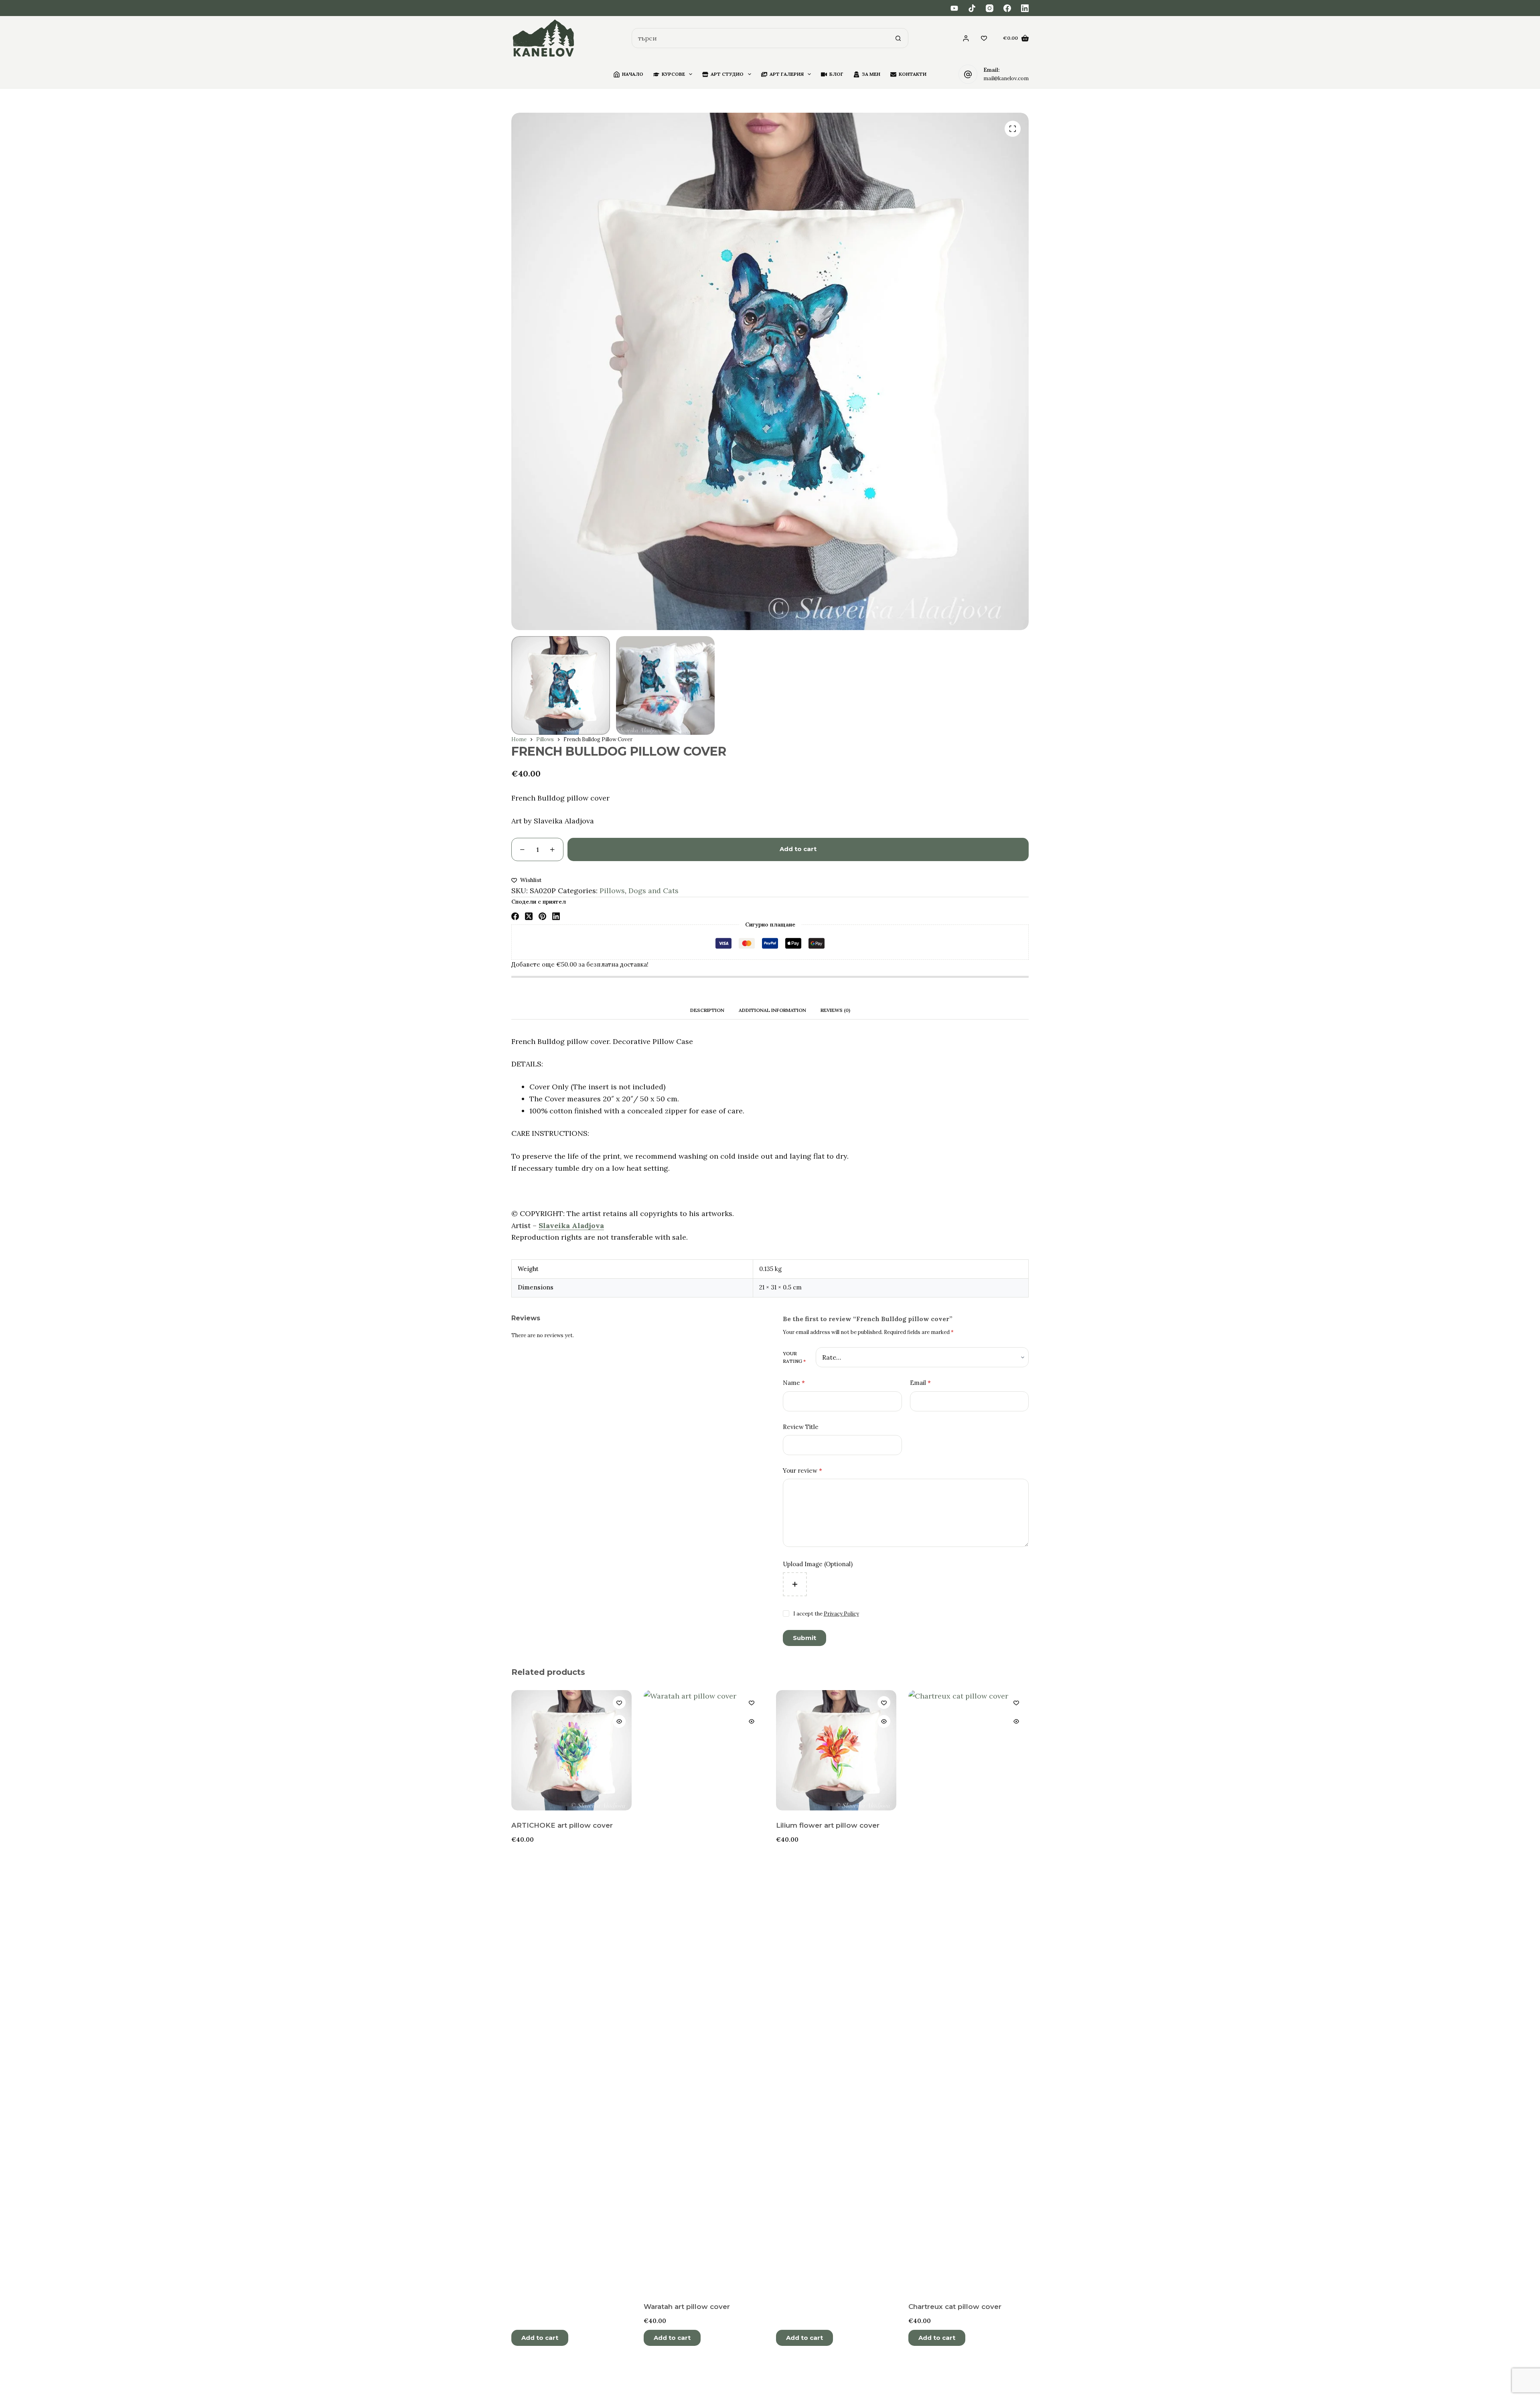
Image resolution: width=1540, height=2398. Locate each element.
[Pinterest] (542, 916)
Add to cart (798, 849)
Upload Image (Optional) (818, 1564)
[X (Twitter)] (529, 916)
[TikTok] (972, 8)
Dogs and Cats (653, 891)
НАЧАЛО (633, 74)
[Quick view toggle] (619, 1721)
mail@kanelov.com (1006, 78)
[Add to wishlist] (619, 1703)
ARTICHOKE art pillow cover (562, 1825)
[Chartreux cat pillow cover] (969, 1991)
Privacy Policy (841, 1614)
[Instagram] (990, 8)
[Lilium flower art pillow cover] (836, 1750)
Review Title (801, 1427)
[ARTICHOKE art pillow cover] (571, 1750)
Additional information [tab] (772, 1010)
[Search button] (898, 38)
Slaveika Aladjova (571, 1225)
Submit (804, 1638)
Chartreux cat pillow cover (955, 2307)
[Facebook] (1007, 8)
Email (920, 1383)
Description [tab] (707, 1010)
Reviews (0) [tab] (835, 1010)
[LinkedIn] (1025, 8)
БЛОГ (836, 74)
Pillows (612, 891)
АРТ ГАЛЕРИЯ (787, 74)
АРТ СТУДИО (727, 74)
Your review (802, 1471)
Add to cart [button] (540, 2338)
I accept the (826, 1614)
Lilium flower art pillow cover (828, 1825)
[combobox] (760, 38)
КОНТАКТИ (913, 74)
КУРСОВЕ (673, 74)
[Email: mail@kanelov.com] (968, 74)
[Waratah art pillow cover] (704, 1991)
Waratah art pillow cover (687, 2307)
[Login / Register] (966, 38)
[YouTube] (954, 8)
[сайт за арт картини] (544, 38)
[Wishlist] (984, 38)
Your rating (794, 1357)
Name (794, 1383)
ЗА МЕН (871, 74)
